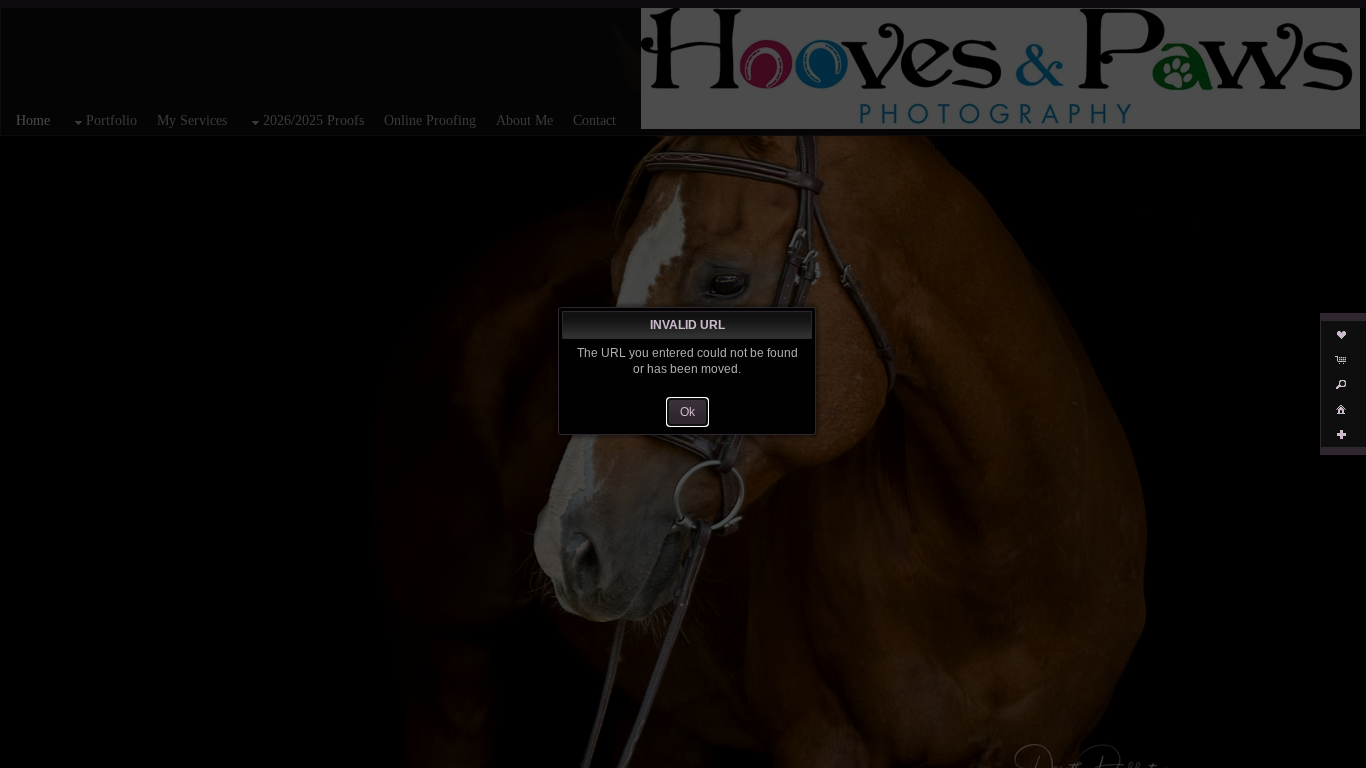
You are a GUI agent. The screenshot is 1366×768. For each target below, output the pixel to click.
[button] (687, 412)
